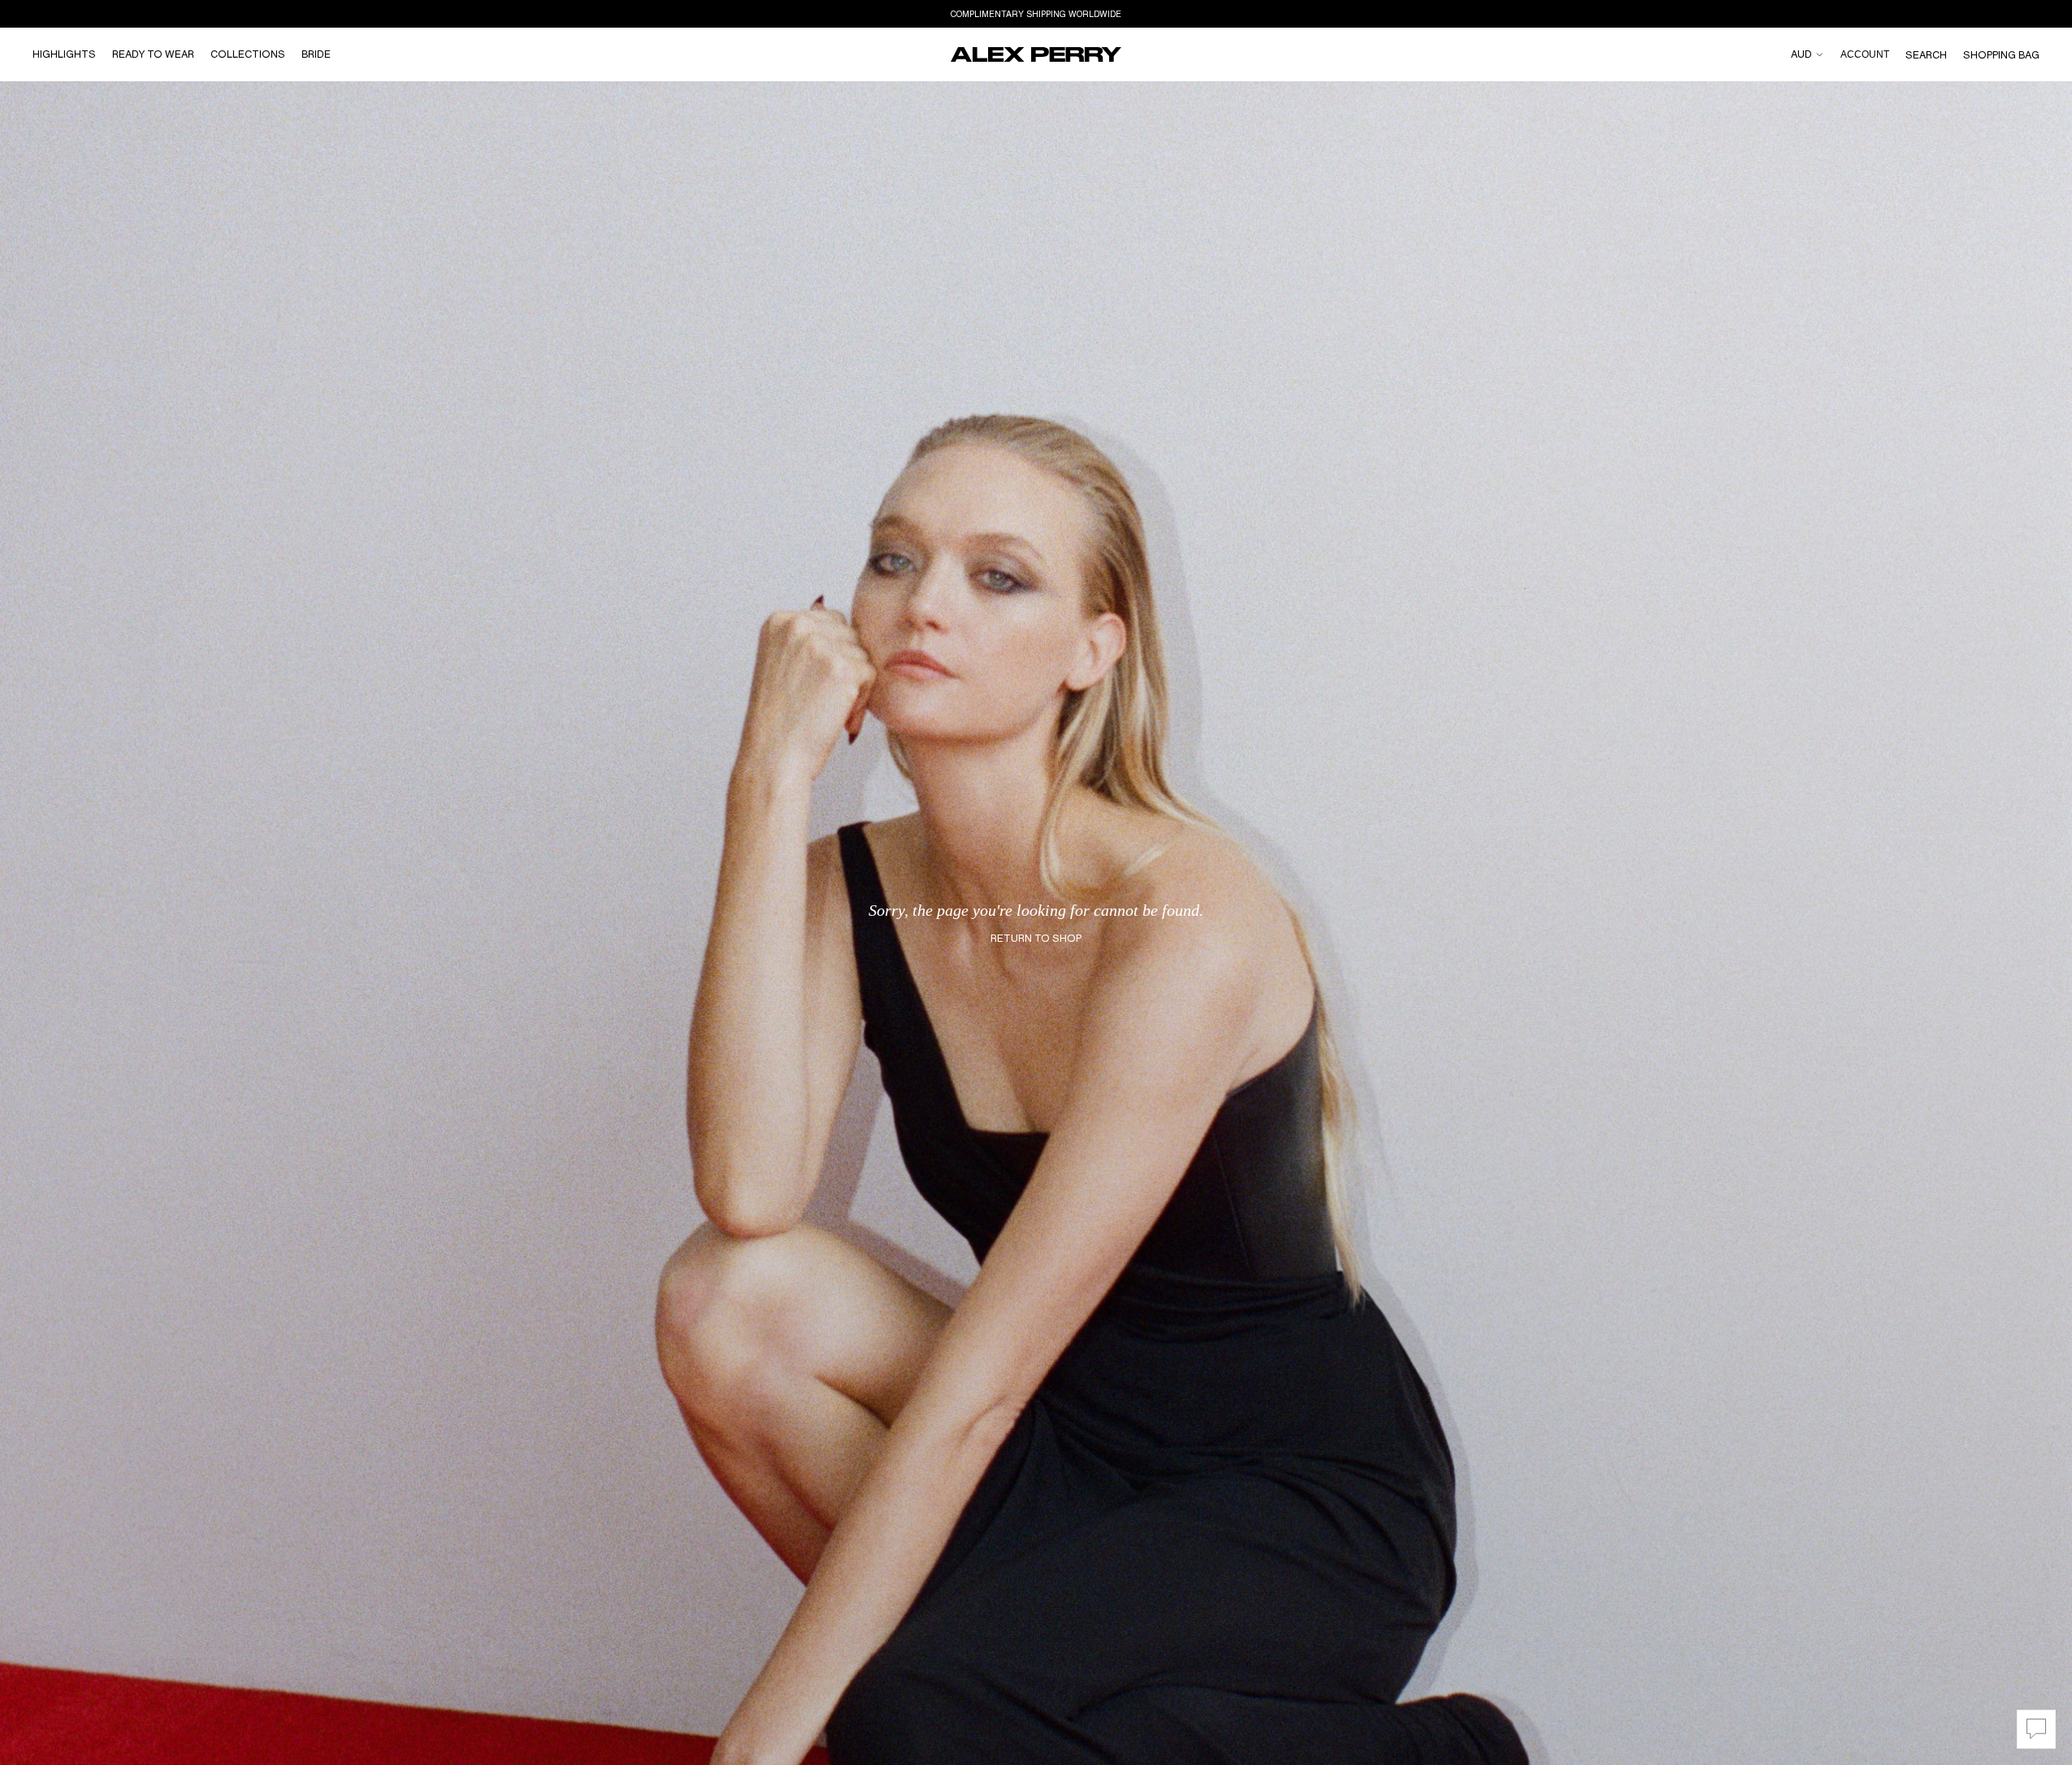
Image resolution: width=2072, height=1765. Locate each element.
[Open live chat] (2036, 1729)
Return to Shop (1036, 938)
